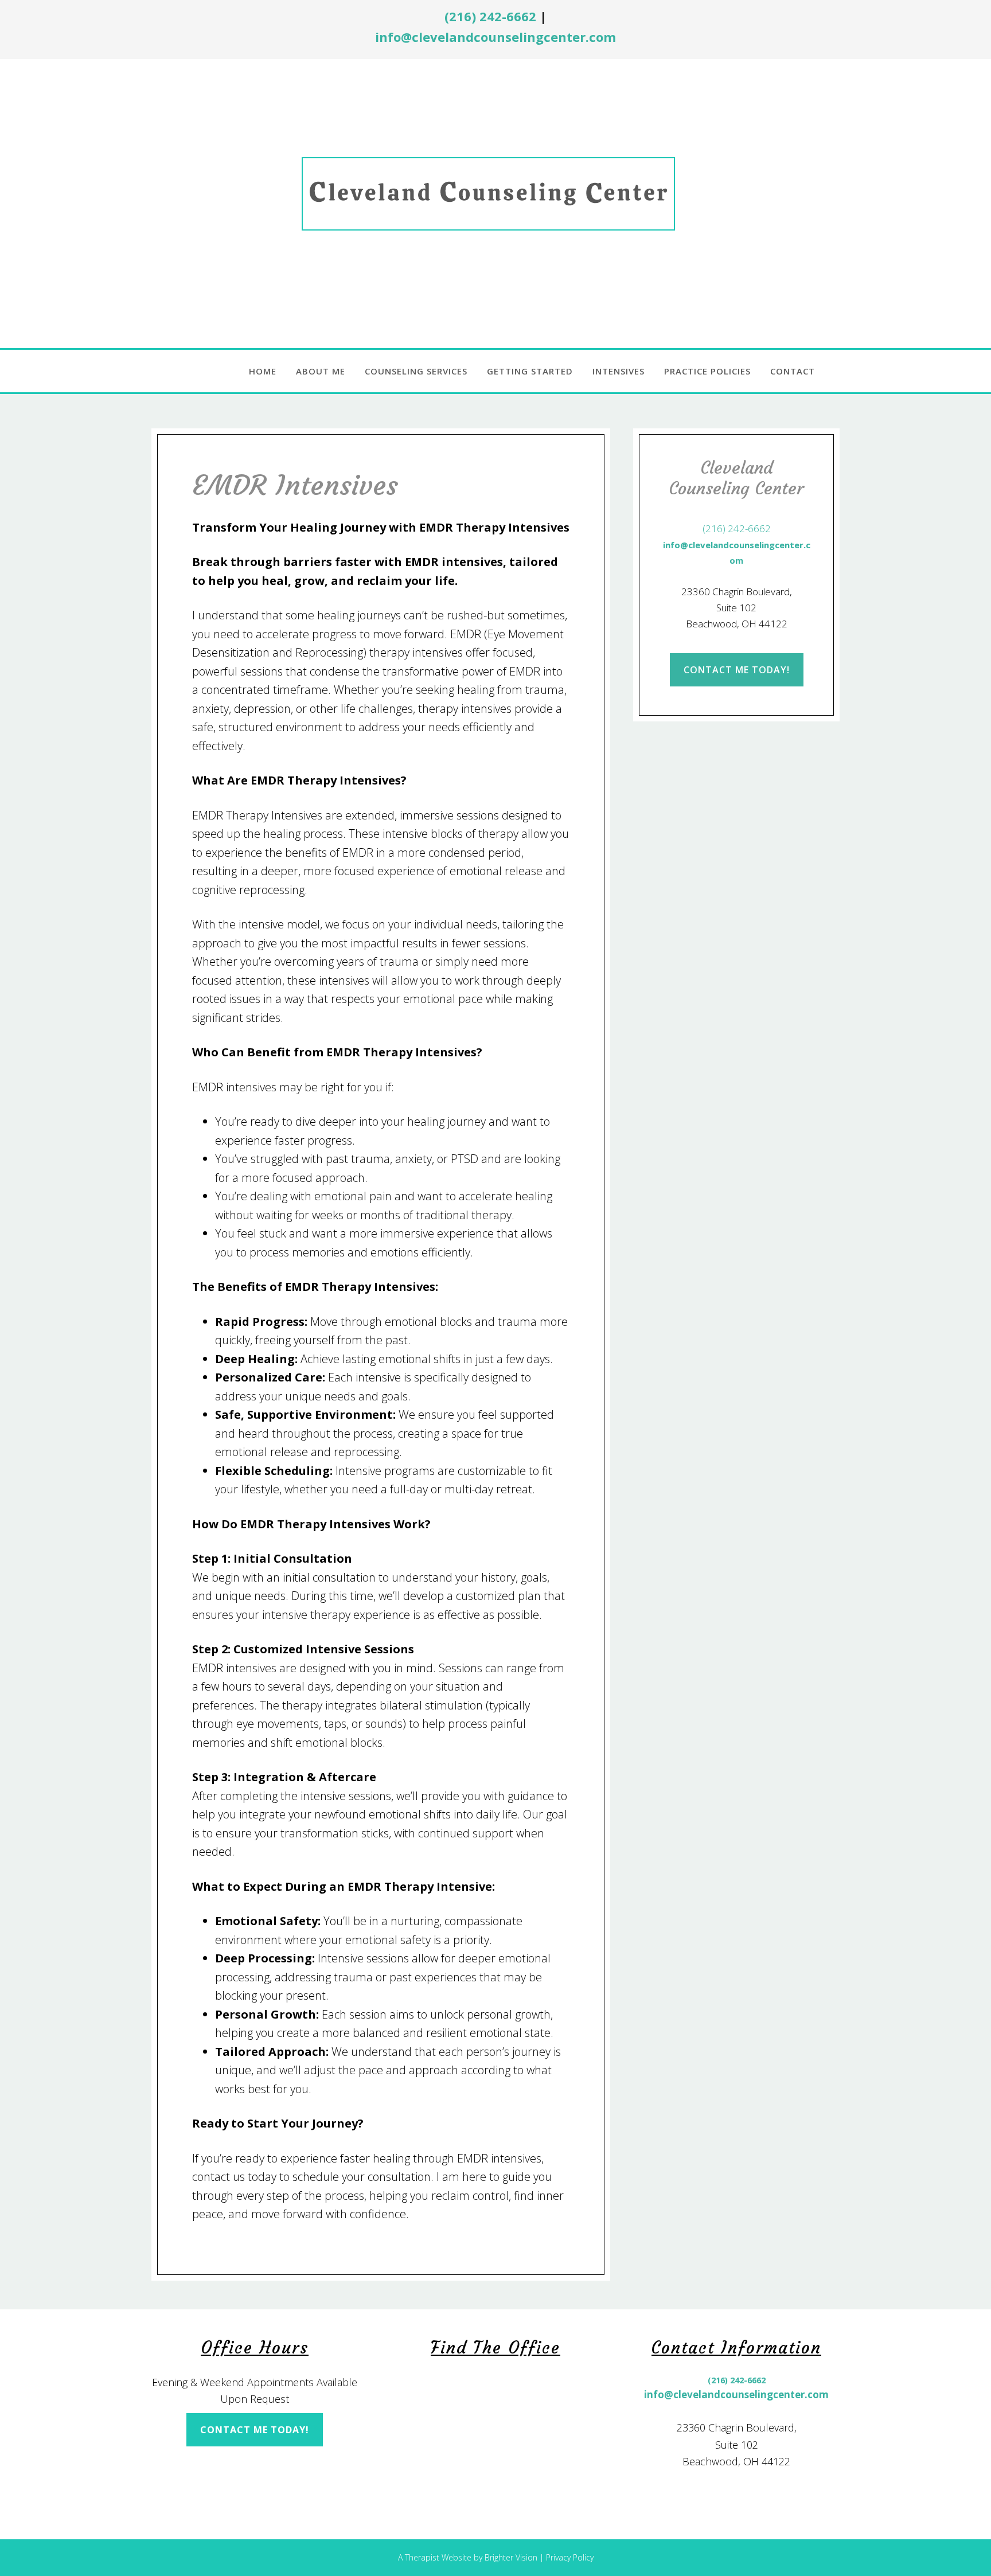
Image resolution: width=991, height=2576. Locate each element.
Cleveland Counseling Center (496, 201)
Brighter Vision (511, 2557)
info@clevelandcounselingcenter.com (495, 37)
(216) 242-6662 (490, 16)
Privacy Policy (570, 2557)
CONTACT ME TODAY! (737, 670)
